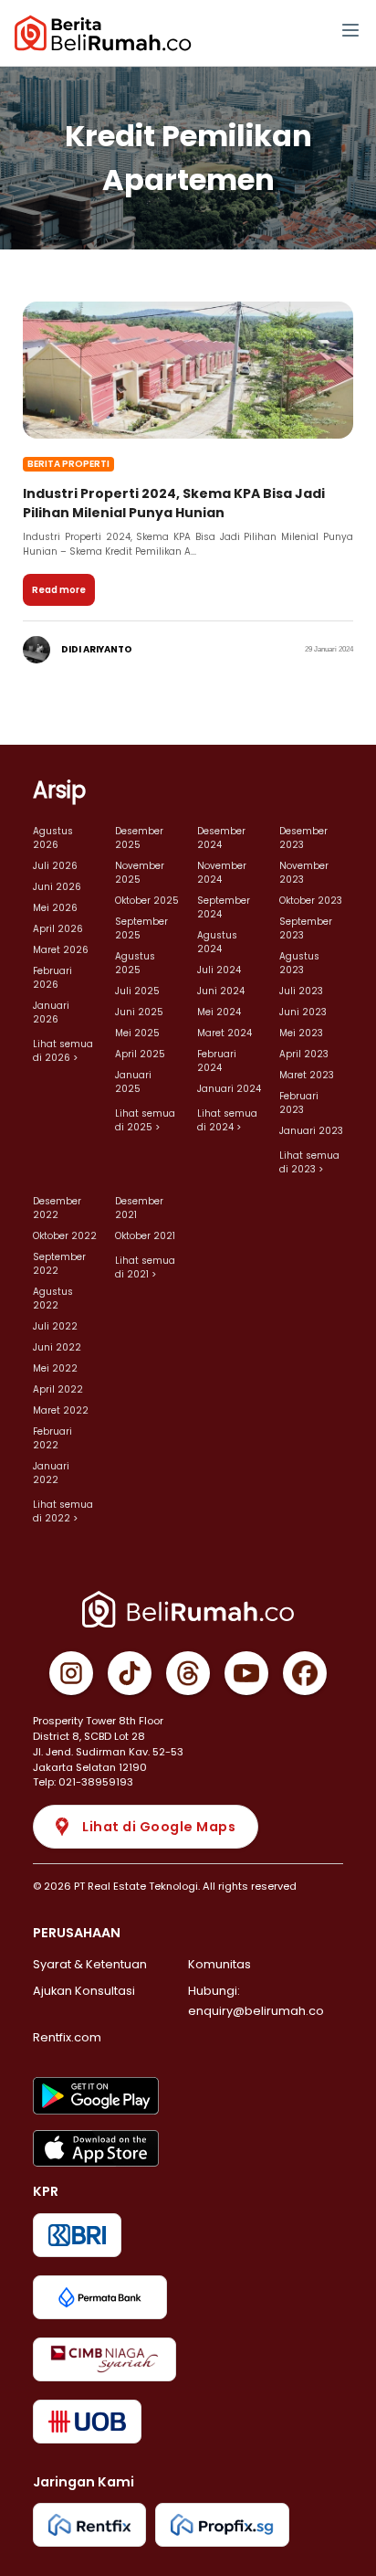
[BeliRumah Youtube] (246, 1673)
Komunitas (219, 1964)
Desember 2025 (139, 838)
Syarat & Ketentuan (90, 1964)
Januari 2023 (311, 1131)
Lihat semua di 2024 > (227, 1120)
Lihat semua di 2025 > (145, 1120)
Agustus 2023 (299, 963)
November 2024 (222, 873)
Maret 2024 (225, 1033)
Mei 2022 (55, 1368)
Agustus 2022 (53, 1299)
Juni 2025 (139, 1012)
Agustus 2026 (53, 838)
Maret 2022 (61, 1410)
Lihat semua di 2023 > (309, 1162)
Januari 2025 (133, 1082)
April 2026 (58, 929)
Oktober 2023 (311, 901)
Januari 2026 (51, 1012)
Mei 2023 (301, 1033)
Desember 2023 (303, 838)
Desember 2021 (139, 1208)
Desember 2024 (221, 838)
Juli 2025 (137, 991)
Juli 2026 (55, 866)
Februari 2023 (299, 1103)
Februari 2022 (52, 1438)
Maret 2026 (61, 950)
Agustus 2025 (135, 963)
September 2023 (306, 928)
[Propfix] (222, 2525)
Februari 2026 (52, 978)
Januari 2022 (51, 1473)
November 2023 (304, 873)
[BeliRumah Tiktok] (130, 1673)
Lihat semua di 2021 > (145, 1267)
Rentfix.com (67, 2037)
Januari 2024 (229, 1089)
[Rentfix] (89, 2525)
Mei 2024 (219, 1012)
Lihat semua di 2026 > (63, 1051)
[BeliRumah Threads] (188, 1673)
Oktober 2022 (65, 1236)
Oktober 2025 (147, 901)
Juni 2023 (303, 1012)
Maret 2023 (307, 1075)
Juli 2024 (219, 970)
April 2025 (140, 1054)
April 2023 (304, 1054)
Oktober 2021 (145, 1236)
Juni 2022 (57, 1347)
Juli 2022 (55, 1326)
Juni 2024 (221, 991)
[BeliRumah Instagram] (71, 1673)
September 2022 (59, 1264)
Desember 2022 (57, 1208)
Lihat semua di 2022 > (63, 1511)
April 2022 (58, 1389)
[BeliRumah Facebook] (305, 1673)
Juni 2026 (57, 887)
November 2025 (140, 873)
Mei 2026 (55, 908)
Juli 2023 (301, 991)
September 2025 (141, 928)
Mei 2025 (137, 1033)
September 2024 (224, 907)
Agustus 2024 (217, 942)
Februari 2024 (217, 1061)
